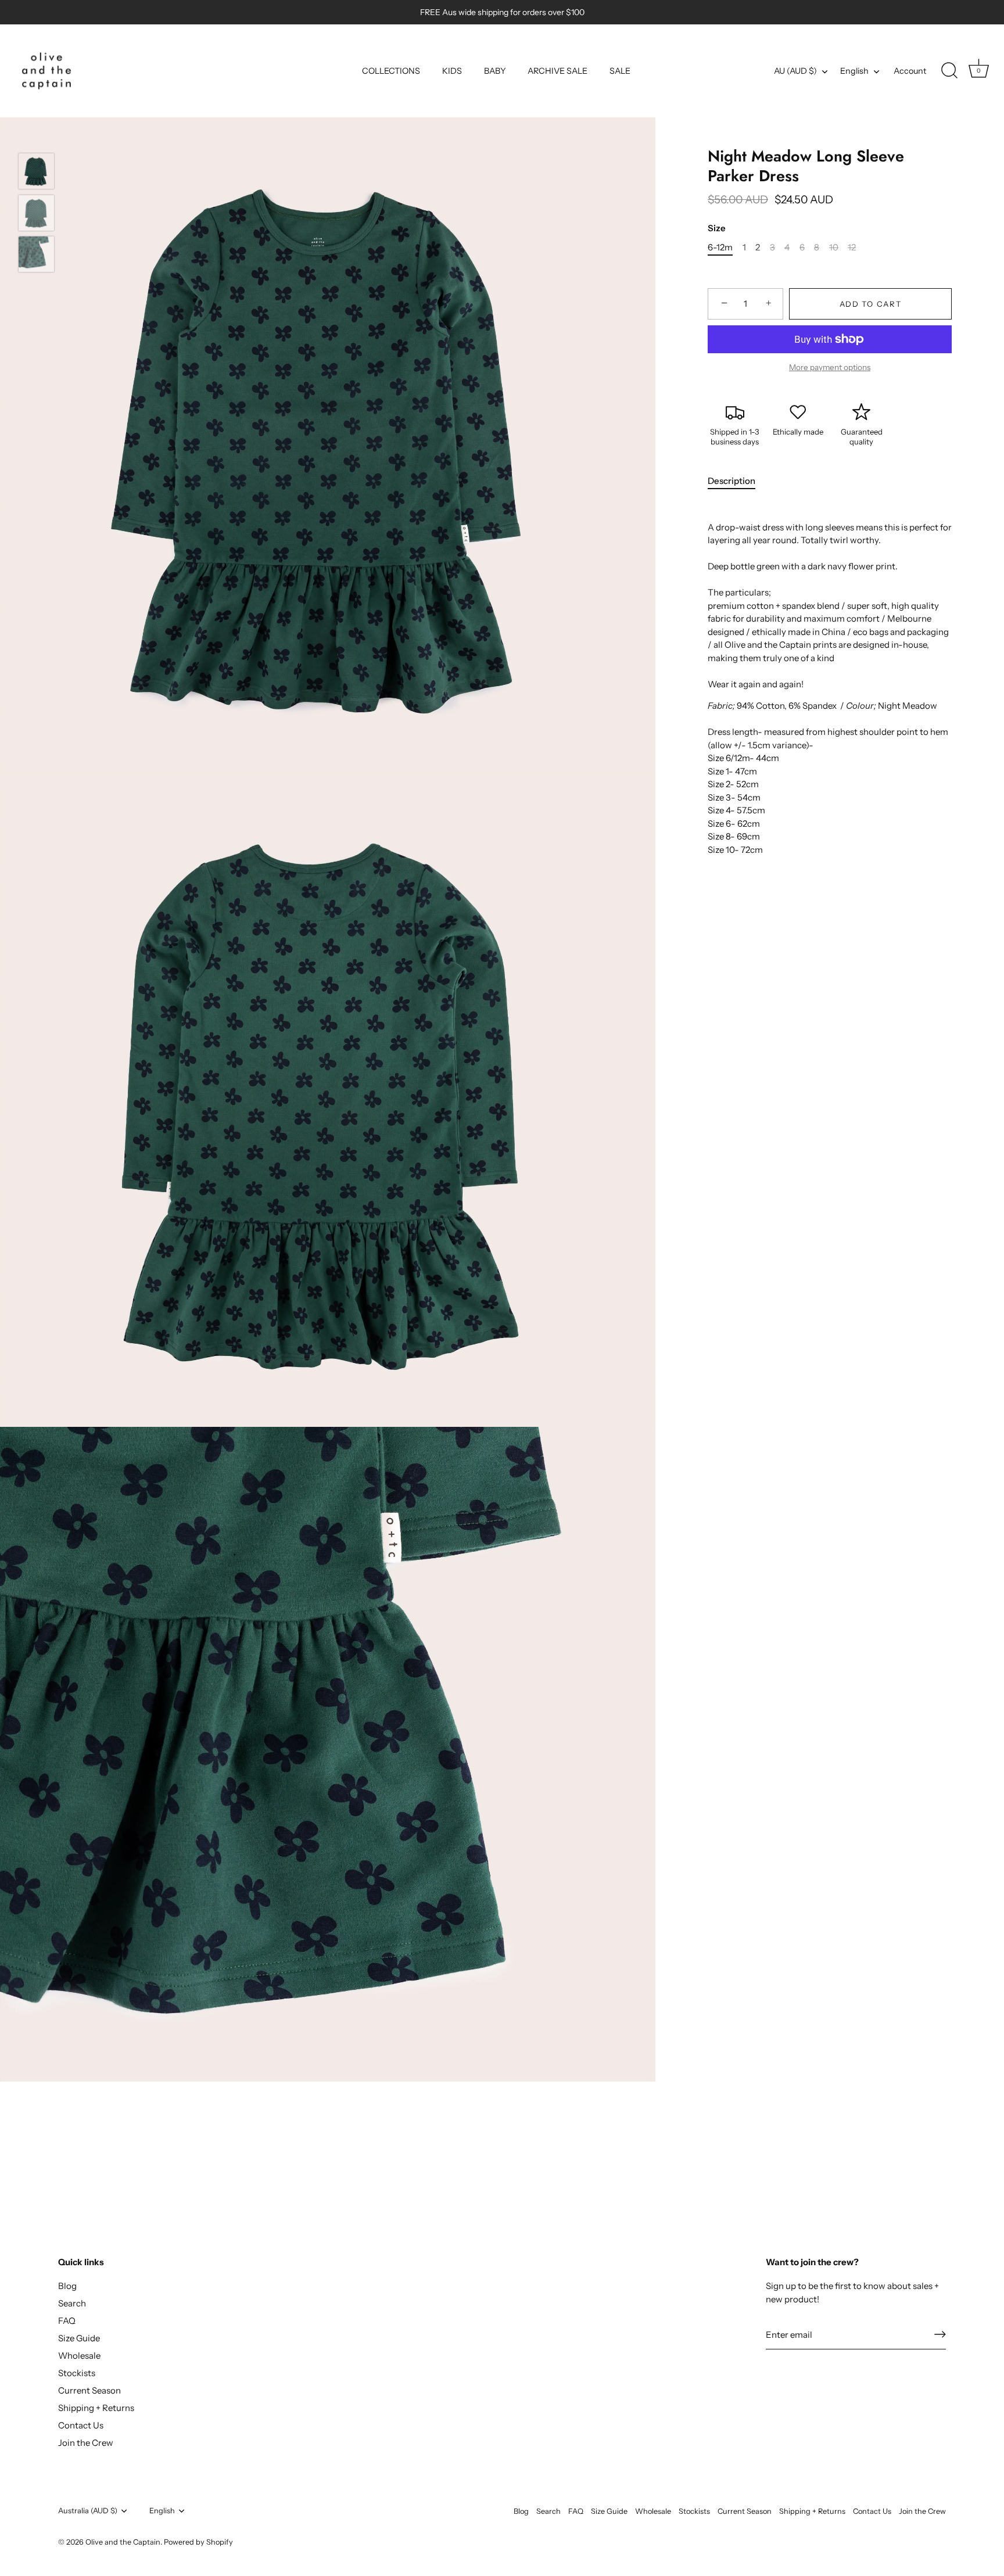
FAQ (67, 2321)
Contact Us (81, 2425)
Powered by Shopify (198, 2541)
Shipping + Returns (96, 2408)
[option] (36, 173)
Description (732, 481)
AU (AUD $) (795, 71)
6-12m (720, 247)
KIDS (452, 71)
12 (852, 247)
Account (910, 71)
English (854, 71)
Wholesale (79, 2356)
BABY (495, 71)
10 (834, 247)
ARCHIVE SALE (557, 71)
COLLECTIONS (391, 71)
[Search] (949, 71)
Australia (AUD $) (88, 2511)
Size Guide (79, 2338)
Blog (67, 2286)
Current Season (89, 2390)
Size (717, 228)
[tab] (737, 481)
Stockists (77, 2373)
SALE (620, 71)
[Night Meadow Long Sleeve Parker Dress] (36, 171)
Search (72, 2303)
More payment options (830, 367)
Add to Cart (871, 304)
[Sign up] (940, 2334)
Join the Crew (86, 2443)
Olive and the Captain (123, 2541)
